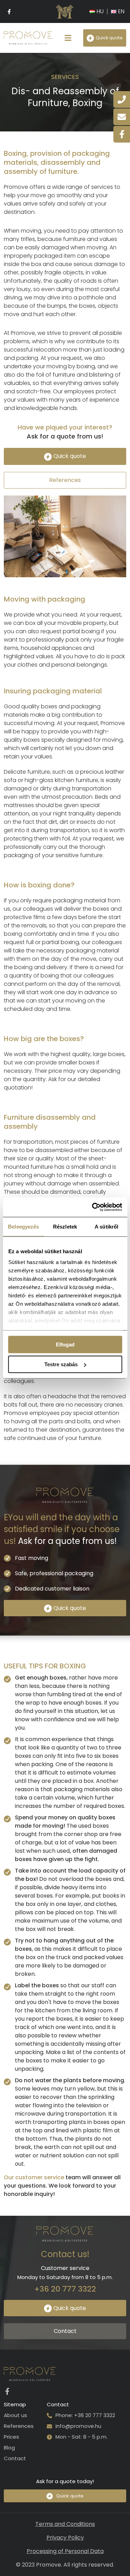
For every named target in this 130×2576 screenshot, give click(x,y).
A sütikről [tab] (106, 1226)
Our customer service (34, 2177)
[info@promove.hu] (49, 2426)
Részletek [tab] (65, 1226)
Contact (15, 2458)
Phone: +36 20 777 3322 (85, 2415)
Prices (11, 2437)
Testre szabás (61, 1364)
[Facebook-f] (9, 11)
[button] (68, 38)
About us (15, 2415)
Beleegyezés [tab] (23, 1226)
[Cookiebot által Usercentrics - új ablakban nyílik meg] (93, 1207)
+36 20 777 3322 (65, 2289)
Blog (9, 2448)
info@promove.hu (78, 2426)
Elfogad (65, 1344)
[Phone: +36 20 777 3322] (49, 2416)
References (19, 2426)
